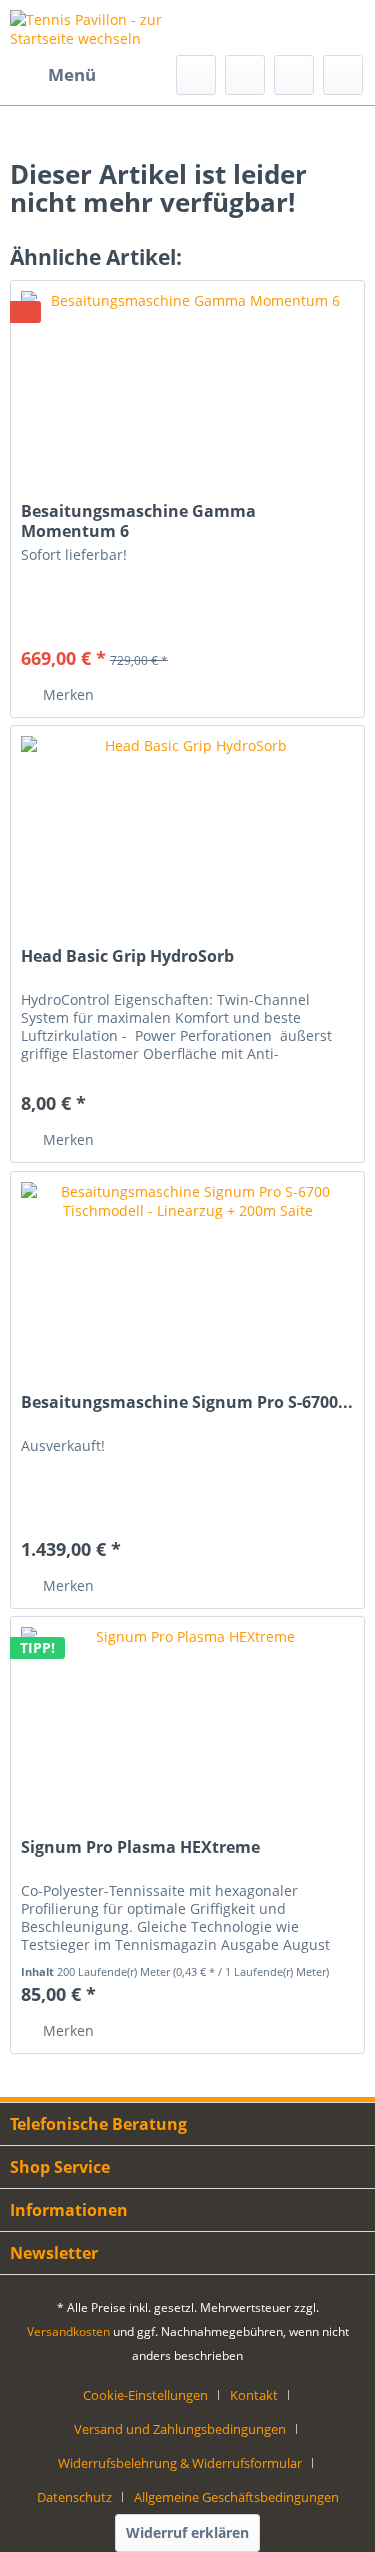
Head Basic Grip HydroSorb (127, 956)
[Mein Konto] (294, 75)
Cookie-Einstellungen (145, 2395)
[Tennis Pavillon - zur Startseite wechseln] (99, 27)
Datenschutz (74, 2497)
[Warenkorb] (343, 75)
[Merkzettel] (245, 75)
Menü (72, 74)
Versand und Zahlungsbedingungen (180, 2429)
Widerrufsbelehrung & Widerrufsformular (180, 2463)
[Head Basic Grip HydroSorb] (187, 826)
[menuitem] (53, 75)
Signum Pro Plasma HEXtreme (140, 1847)
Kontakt (254, 2395)
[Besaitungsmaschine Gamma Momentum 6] (187, 381)
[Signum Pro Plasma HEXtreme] (187, 1717)
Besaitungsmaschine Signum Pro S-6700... (187, 1402)
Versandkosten (68, 2331)
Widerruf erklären (187, 2532)
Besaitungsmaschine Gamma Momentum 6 (138, 521)
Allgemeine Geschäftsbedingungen (236, 2497)
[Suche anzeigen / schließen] (196, 75)
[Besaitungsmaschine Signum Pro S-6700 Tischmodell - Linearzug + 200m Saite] (187, 1272)
